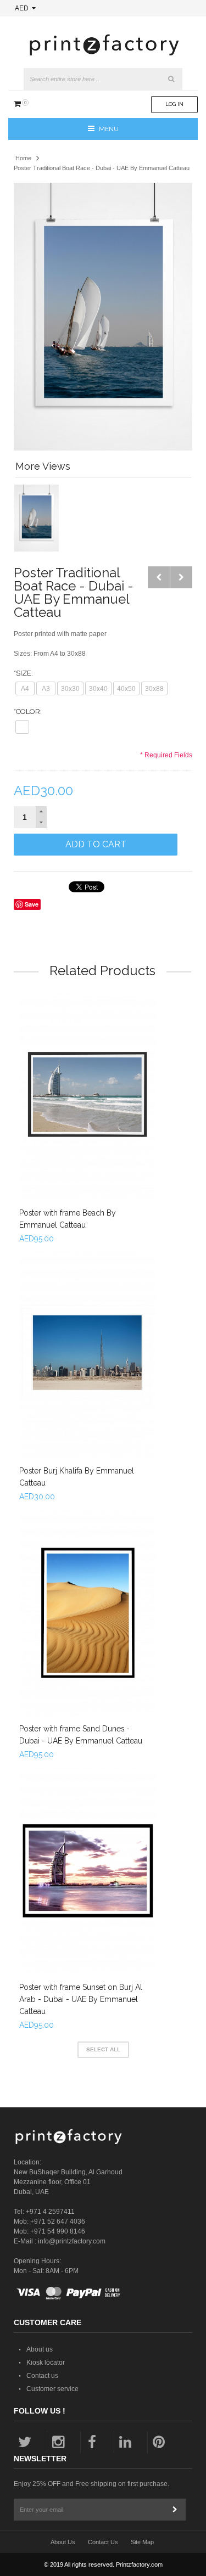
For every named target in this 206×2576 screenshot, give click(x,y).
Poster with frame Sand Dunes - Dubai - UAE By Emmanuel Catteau (81, 1735)
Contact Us (103, 2542)
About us (40, 2349)
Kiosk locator (46, 2363)
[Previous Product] (159, 577)
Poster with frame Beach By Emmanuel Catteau (68, 1219)
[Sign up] (175, 2510)
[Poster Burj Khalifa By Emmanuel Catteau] (88, 1354)
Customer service (52, 2389)
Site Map (142, 2542)
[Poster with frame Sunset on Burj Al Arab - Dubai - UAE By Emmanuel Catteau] (88, 1871)
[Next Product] (181, 577)
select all (103, 2049)
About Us (63, 2542)
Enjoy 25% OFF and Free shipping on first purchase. (91, 2484)
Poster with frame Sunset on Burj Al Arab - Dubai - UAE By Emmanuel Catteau (81, 1999)
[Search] (171, 79)
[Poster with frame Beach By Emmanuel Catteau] (88, 1096)
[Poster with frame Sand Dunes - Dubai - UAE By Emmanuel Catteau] (88, 1613)
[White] (22, 727)
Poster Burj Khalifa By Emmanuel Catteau (77, 1477)
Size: (23, 673)
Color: (28, 712)
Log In (174, 104)
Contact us (42, 2376)
